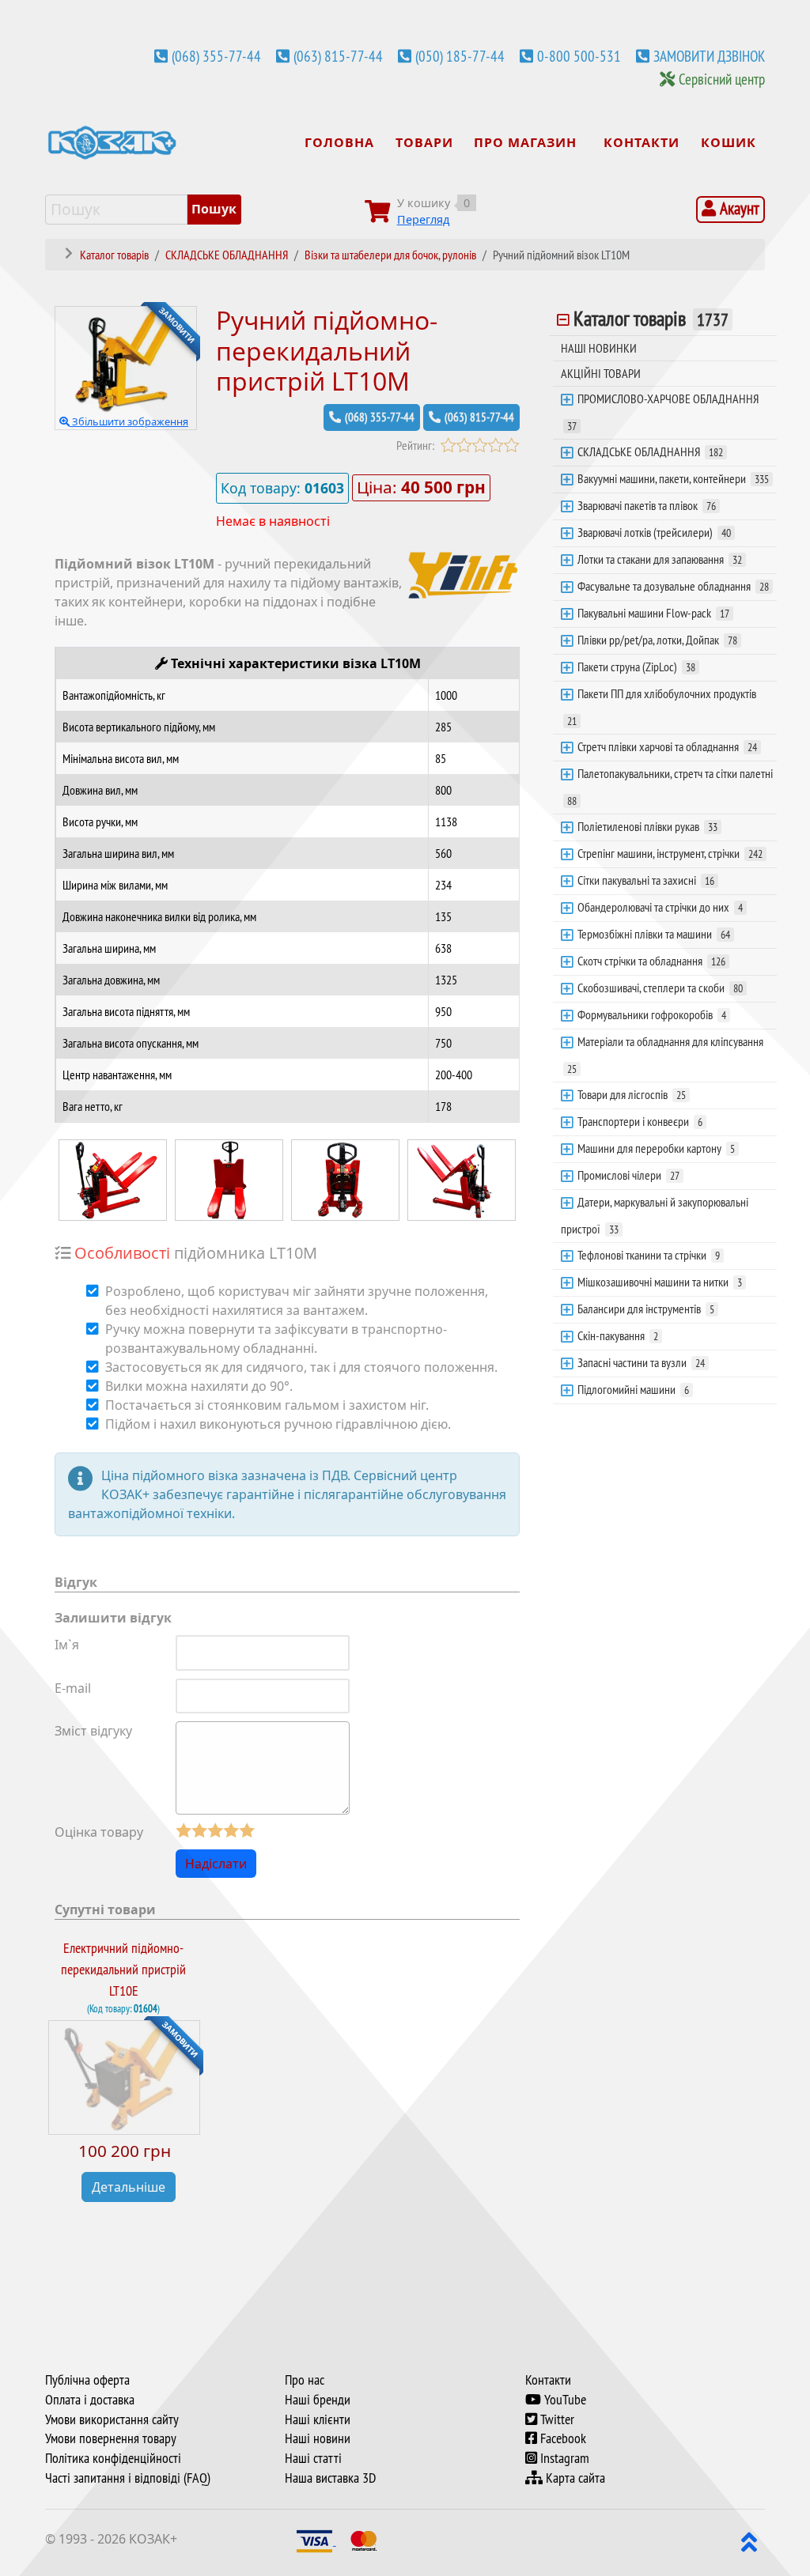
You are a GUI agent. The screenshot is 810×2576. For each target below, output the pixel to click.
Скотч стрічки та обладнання (651, 961)
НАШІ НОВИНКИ (599, 348)
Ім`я (67, 1645)
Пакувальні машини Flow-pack (653, 613)
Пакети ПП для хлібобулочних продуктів (662, 707)
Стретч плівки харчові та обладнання (667, 746)
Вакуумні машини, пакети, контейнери (673, 478)
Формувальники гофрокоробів (652, 1014)
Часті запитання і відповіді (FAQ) (128, 2478)
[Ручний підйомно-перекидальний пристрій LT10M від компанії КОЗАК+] (113, 1178)
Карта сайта (574, 2478)
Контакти (548, 2380)
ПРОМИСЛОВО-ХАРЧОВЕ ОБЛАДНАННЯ (663, 412)
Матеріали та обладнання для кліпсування (665, 1055)
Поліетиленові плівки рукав (647, 826)
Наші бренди (318, 2400)
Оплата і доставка (90, 2400)
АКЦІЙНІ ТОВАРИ (601, 373)
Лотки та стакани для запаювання (660, 559)
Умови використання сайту (112, 2419)
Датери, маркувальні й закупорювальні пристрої (655, 1215)
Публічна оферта (87, 2380)
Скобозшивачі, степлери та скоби (660, 988)
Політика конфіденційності (113, 2458)
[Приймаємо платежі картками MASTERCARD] (364, 2540)
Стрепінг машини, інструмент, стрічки (670, 853)
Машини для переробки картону (656, 1148)
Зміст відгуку (93, 1731)
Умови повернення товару (111, 2438)
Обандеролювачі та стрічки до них (660, 907)
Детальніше (129, 2187)
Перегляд (423, 219)
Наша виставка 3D (330, 2478)
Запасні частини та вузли (641, 1362)
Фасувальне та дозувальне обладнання (673, 586)
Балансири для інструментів (646, 1309)
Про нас (305, 2380)
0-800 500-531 (579, 56)
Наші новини (318, 2438)
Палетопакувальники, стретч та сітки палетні (670, 787)
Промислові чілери (628, 1175)
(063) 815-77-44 (338, 56)
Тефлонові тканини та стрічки (649, 1255)
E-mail (73, 1688)
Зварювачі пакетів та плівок (647, 505)
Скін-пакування (618, 1335)
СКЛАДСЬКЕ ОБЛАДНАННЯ (650, 451)
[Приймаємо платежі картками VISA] (316, 2540)
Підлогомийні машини (633, 1389)
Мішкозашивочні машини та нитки (660, 1282)
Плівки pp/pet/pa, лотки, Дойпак (657, 640)
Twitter (556, 2419)
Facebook (562, 2438)
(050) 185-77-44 (460, 56)
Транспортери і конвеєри (640, 1121)
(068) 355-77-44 (216, 56)
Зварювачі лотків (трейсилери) (654, 532)
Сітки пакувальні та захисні (646, 880)
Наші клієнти (318, 2419)
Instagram (563, 2458)
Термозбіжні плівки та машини (654, 934)
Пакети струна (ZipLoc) (636, 667)
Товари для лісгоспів (632, 1094)
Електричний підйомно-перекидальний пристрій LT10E (123, 1969)
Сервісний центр (722, 79)
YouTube (564, 2400)
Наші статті (313, 2458)
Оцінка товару (99, 1832)
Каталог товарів (651, 319)
